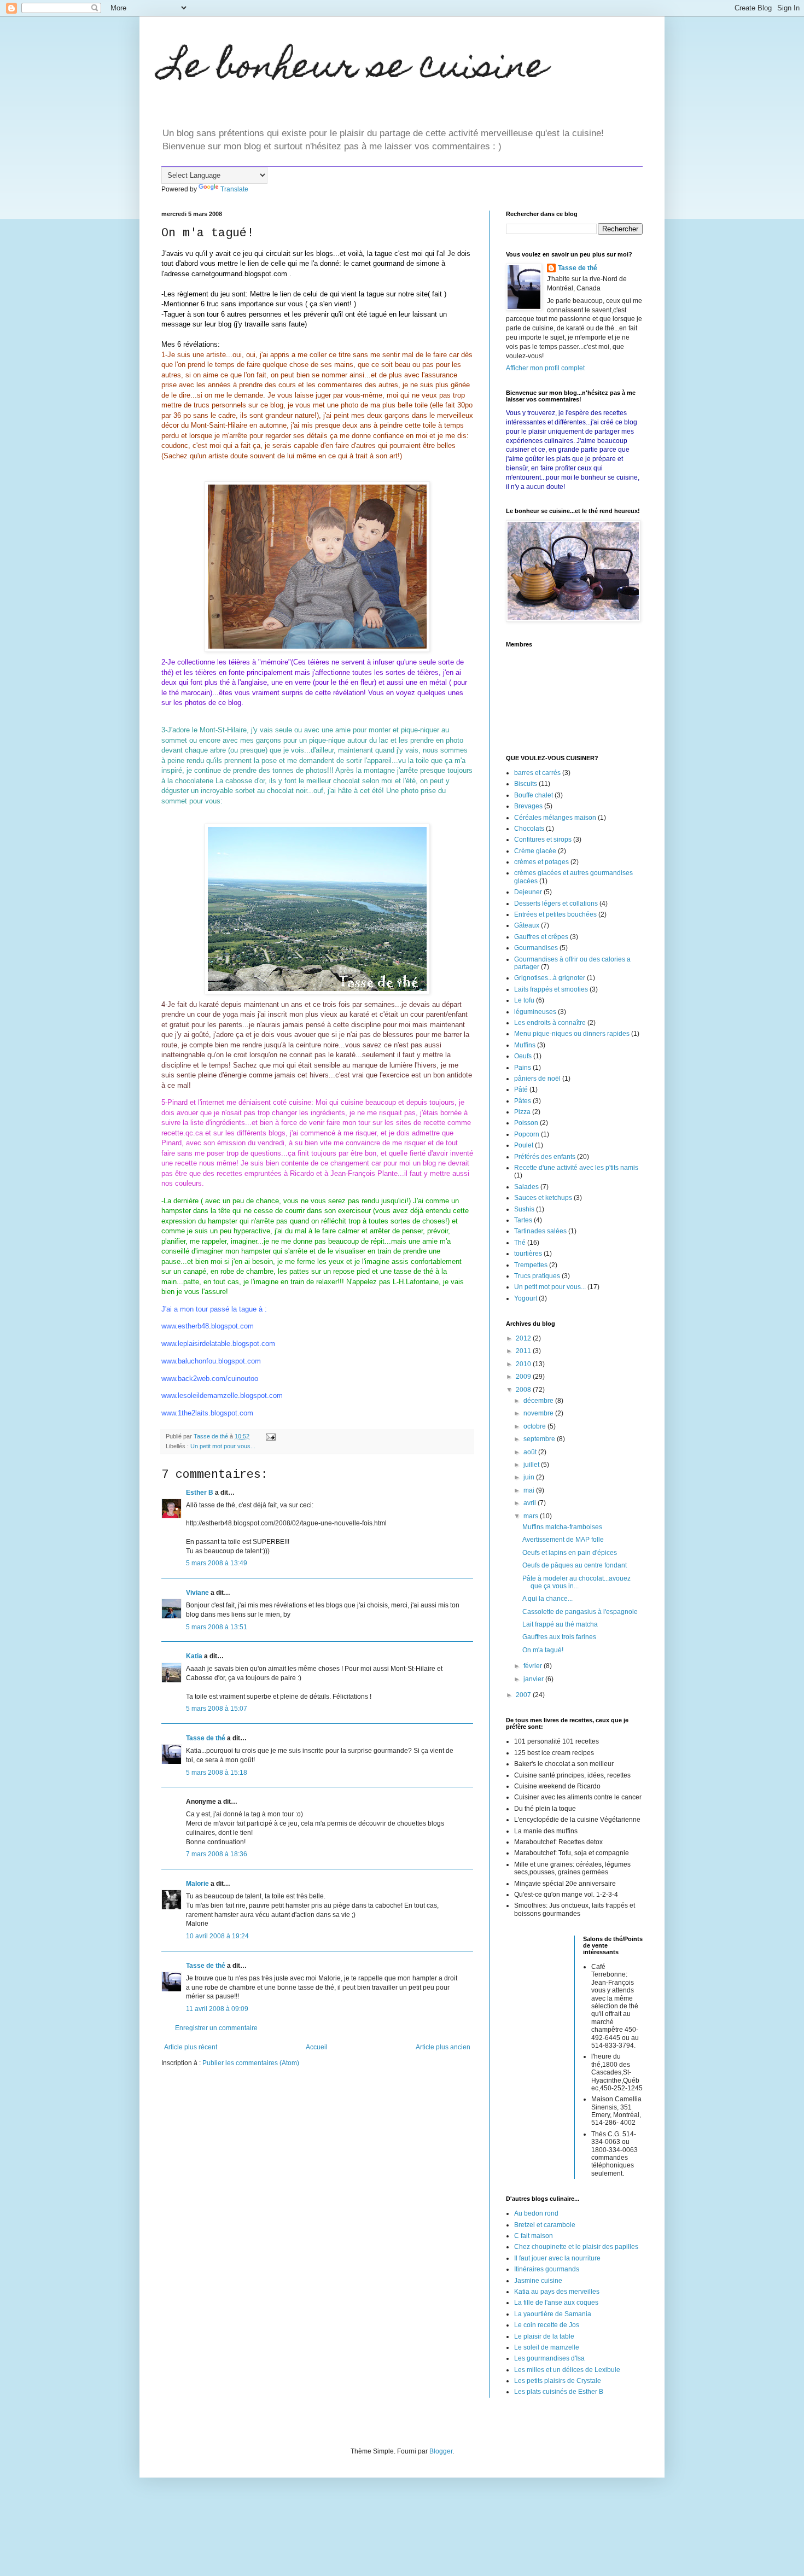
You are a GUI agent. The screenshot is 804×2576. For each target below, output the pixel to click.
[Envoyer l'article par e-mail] (270, 1436)
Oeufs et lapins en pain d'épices (570, 1553)
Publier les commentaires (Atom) (251, 2063)
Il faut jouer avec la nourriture (557, 2258)
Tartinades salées (540, 1231)
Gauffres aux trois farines (559, 1637)
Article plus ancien (443, 2047)
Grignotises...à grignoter (550, 978)
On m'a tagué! (543, 1650)
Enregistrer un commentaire (216, 2028)
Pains (523, 1068)
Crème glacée (535, 851)
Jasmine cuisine (538, 2281)
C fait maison (534, 2236)
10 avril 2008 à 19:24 (217, 1936)
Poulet (524, 1145)
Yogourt (526, 1298)
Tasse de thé (206, 1738)
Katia (194, 1656)
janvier (534, 1679)
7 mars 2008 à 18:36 (217, 1854)
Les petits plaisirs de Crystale (558, 2381)
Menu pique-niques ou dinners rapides (572, 1034)
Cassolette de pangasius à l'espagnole (580, 1612)
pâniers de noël (537, 1079)
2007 (524, 1695)
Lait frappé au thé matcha (560, 1624)
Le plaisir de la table (544, 2336)
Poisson (526, 1123)
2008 (524, 1390)
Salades (526, 1187)
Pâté (521, 1089)
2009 (524, 1377)
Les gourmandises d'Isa (549, 2358)
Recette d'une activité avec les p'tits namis (576, 1168)
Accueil (317, 2047)
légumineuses (535, 1012)
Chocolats (529, 829)
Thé (520, 1243)
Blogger (441, 2451)
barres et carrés (537, 773)
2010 (524, 1364)
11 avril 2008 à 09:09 (217, 2009)
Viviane (197, 1593)
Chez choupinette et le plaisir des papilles (576, 2247)
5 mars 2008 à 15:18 (217, 1773)
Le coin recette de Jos (547, 2325)
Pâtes (523, 1101)
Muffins (525, 1045)
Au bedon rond (536, 2213)
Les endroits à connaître (550, 1023)
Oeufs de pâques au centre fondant (575, 1565)
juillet (532, 1465)
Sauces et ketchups (543, 1198)
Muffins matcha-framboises (562, 1527)
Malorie (197, 1884)
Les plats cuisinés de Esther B (559, 2392)
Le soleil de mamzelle (547, 2347)
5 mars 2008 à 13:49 (217, 1563)
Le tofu (524, 1000)
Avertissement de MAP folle (563, 1540)
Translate (234, 189)
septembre (540, 1439)
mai (530, 1490)
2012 (524, 1338)
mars (532, 1516)
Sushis (524, 1209)
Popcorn (527, 1134)
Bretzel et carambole (545, 2225)
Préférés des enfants (545, 1157)
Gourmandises (536, 948)
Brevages (528, 806)
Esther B (200, 1493)
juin (530, 1477)
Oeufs (523, 1056)
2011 (524, 1351)
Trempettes (531, 1265)
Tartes (523, 1220)
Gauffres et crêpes (541, 937)
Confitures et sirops (543, 840)
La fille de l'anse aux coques (556, 2303)
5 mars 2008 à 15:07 (217, 1709)
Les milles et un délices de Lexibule (567, 2370)
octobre (535, 1426)
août (531, 1452)
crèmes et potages (541, 862)
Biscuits (526, 784)
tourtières (528, 1254)
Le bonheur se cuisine (354, 69)
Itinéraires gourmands (547, 2269)
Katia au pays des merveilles (557, 2292)
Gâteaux (527, 925)
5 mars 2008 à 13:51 (217, 1627)
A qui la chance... (547, 1599)
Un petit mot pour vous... (223, 1446)
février (534, 1666)
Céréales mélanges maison (555, 818)
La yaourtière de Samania (553, 2314)
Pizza (522, 1112)
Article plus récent (191, 2047)
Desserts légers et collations (556, 904)
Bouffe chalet (534, 795)
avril (531, 1503)
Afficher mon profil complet (545, 368)
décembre (539, 1401)
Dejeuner (528, 892)
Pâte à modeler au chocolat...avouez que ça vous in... (576, 1582)
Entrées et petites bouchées (555, 914)
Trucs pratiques (537, 1276)
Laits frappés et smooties (551, 989)
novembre (539, 1413)
